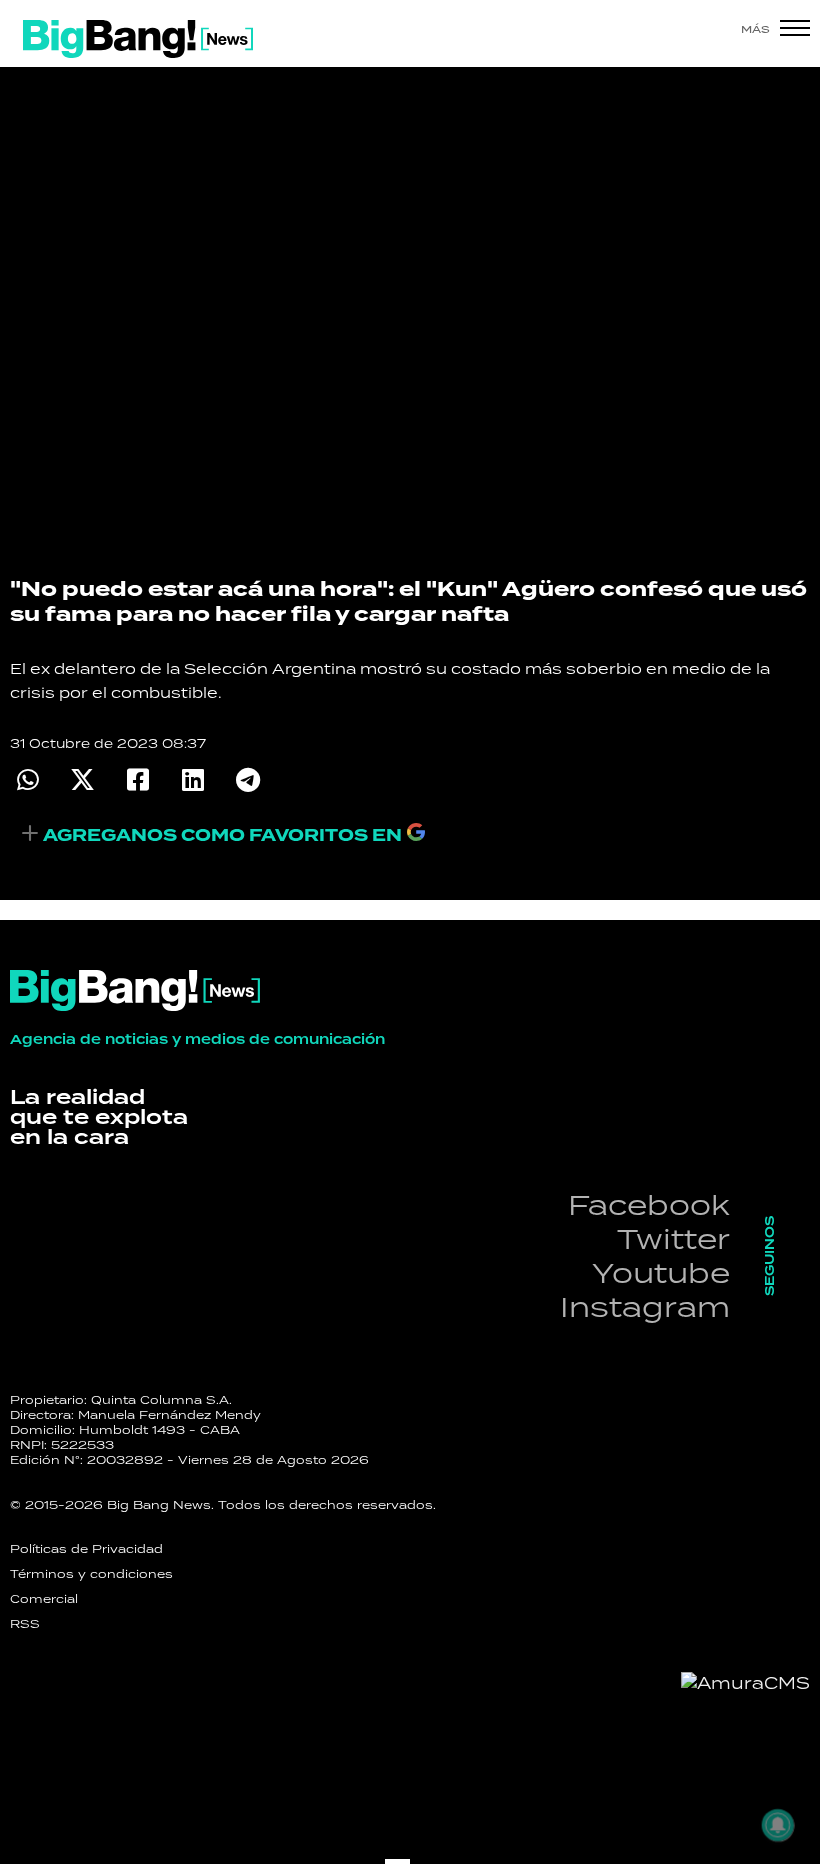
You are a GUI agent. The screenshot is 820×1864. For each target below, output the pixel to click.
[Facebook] (137, 779)
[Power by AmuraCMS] (745, 1683)
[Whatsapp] (27, 779)
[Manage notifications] (778, 1825)
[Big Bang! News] (138, 39)
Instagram (645, 1306)
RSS (25, 1624)
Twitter (673, 1238)
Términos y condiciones (91, 1574)
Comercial (44, 1599)
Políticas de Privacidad (86, 1549)
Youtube (661, 1272)
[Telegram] (247, 779)
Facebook (649, 1204)
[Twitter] (82, 779)
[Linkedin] (192, 779)
